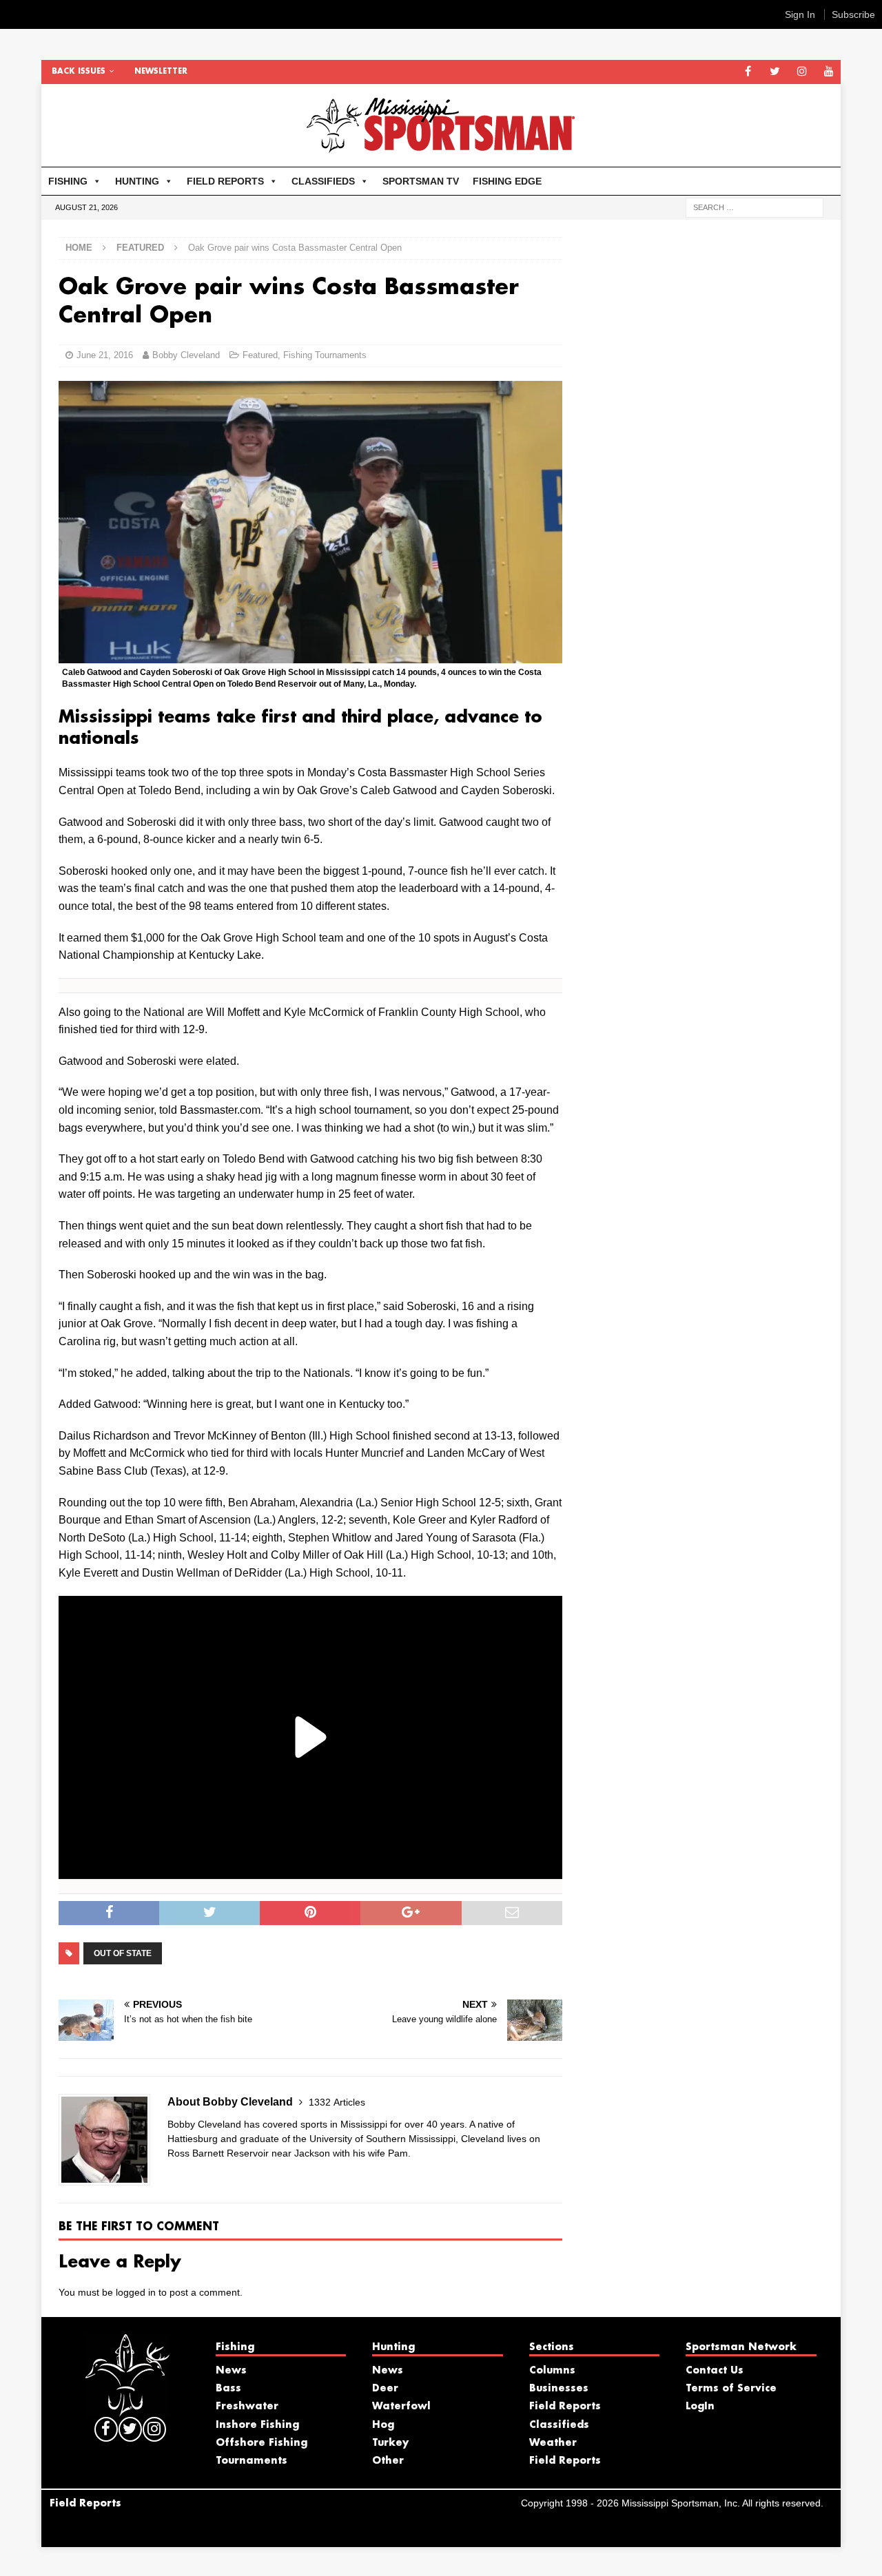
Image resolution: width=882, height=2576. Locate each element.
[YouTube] (829, 72)
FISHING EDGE (507, 181)
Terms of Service (731, 2389)
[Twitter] (775, 72)
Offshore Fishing (261, 2443)
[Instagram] (802, 72)
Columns (552, 2371)
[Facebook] (748, 72)
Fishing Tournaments (325, 355)
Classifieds (559, 2425)
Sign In (800, 14)
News (231, 2371)
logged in (136, 2292)
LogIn (700, 2407)
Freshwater (247, 2407)
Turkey (390, 2443)
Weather (553, 2443)
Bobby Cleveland (186, 355)
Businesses (559, 2389)
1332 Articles (337, 2102)
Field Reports (565, 2407)
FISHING (68, 181)
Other (388, 2461)
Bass (228, 2389)
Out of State (123, 1953)
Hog (383, 2425)
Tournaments (252, 2461)
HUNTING (137, 181)
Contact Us (715, 2371)
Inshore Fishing (257, 2425)
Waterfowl (401, 2407)
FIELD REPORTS (225, 181)
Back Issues (79, 72)
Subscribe (853, 14)
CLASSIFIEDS (323, 181)
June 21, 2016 (105, 355)
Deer (385, 2389)
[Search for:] (755, 207)
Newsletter (161, 72)
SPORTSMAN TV (421, 181)
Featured (260, 355)
